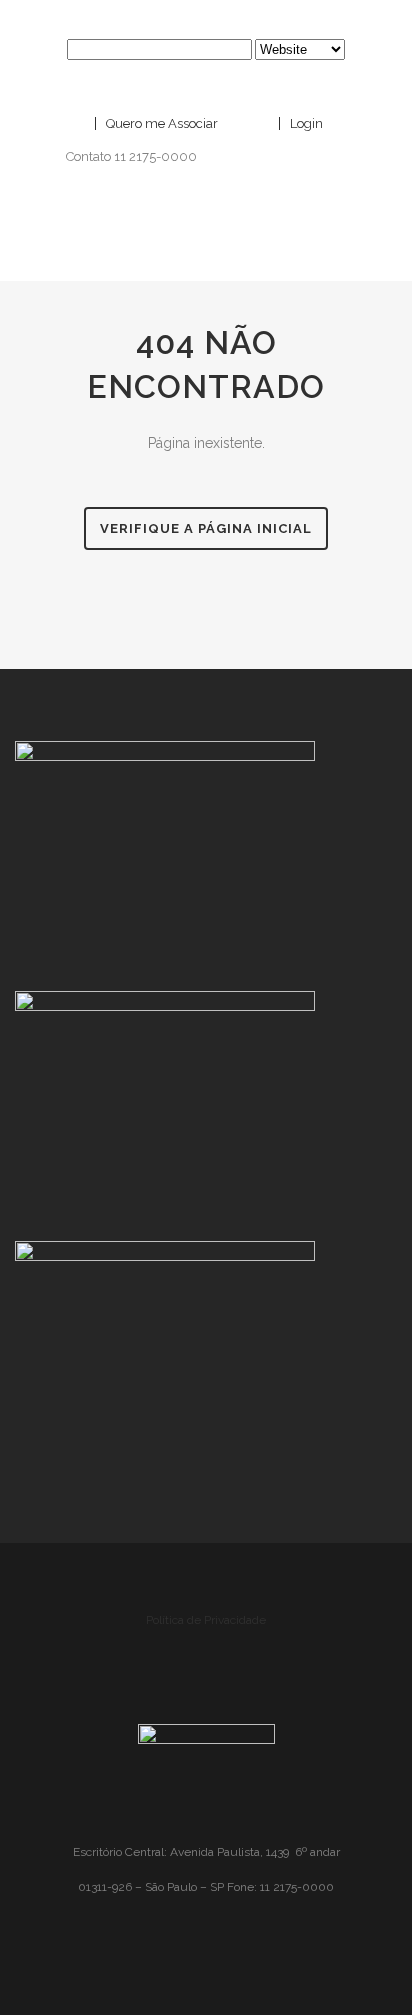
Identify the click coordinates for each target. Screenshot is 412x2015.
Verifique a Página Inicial (206, 528)
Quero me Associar (160, 123)
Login (305, 123)
